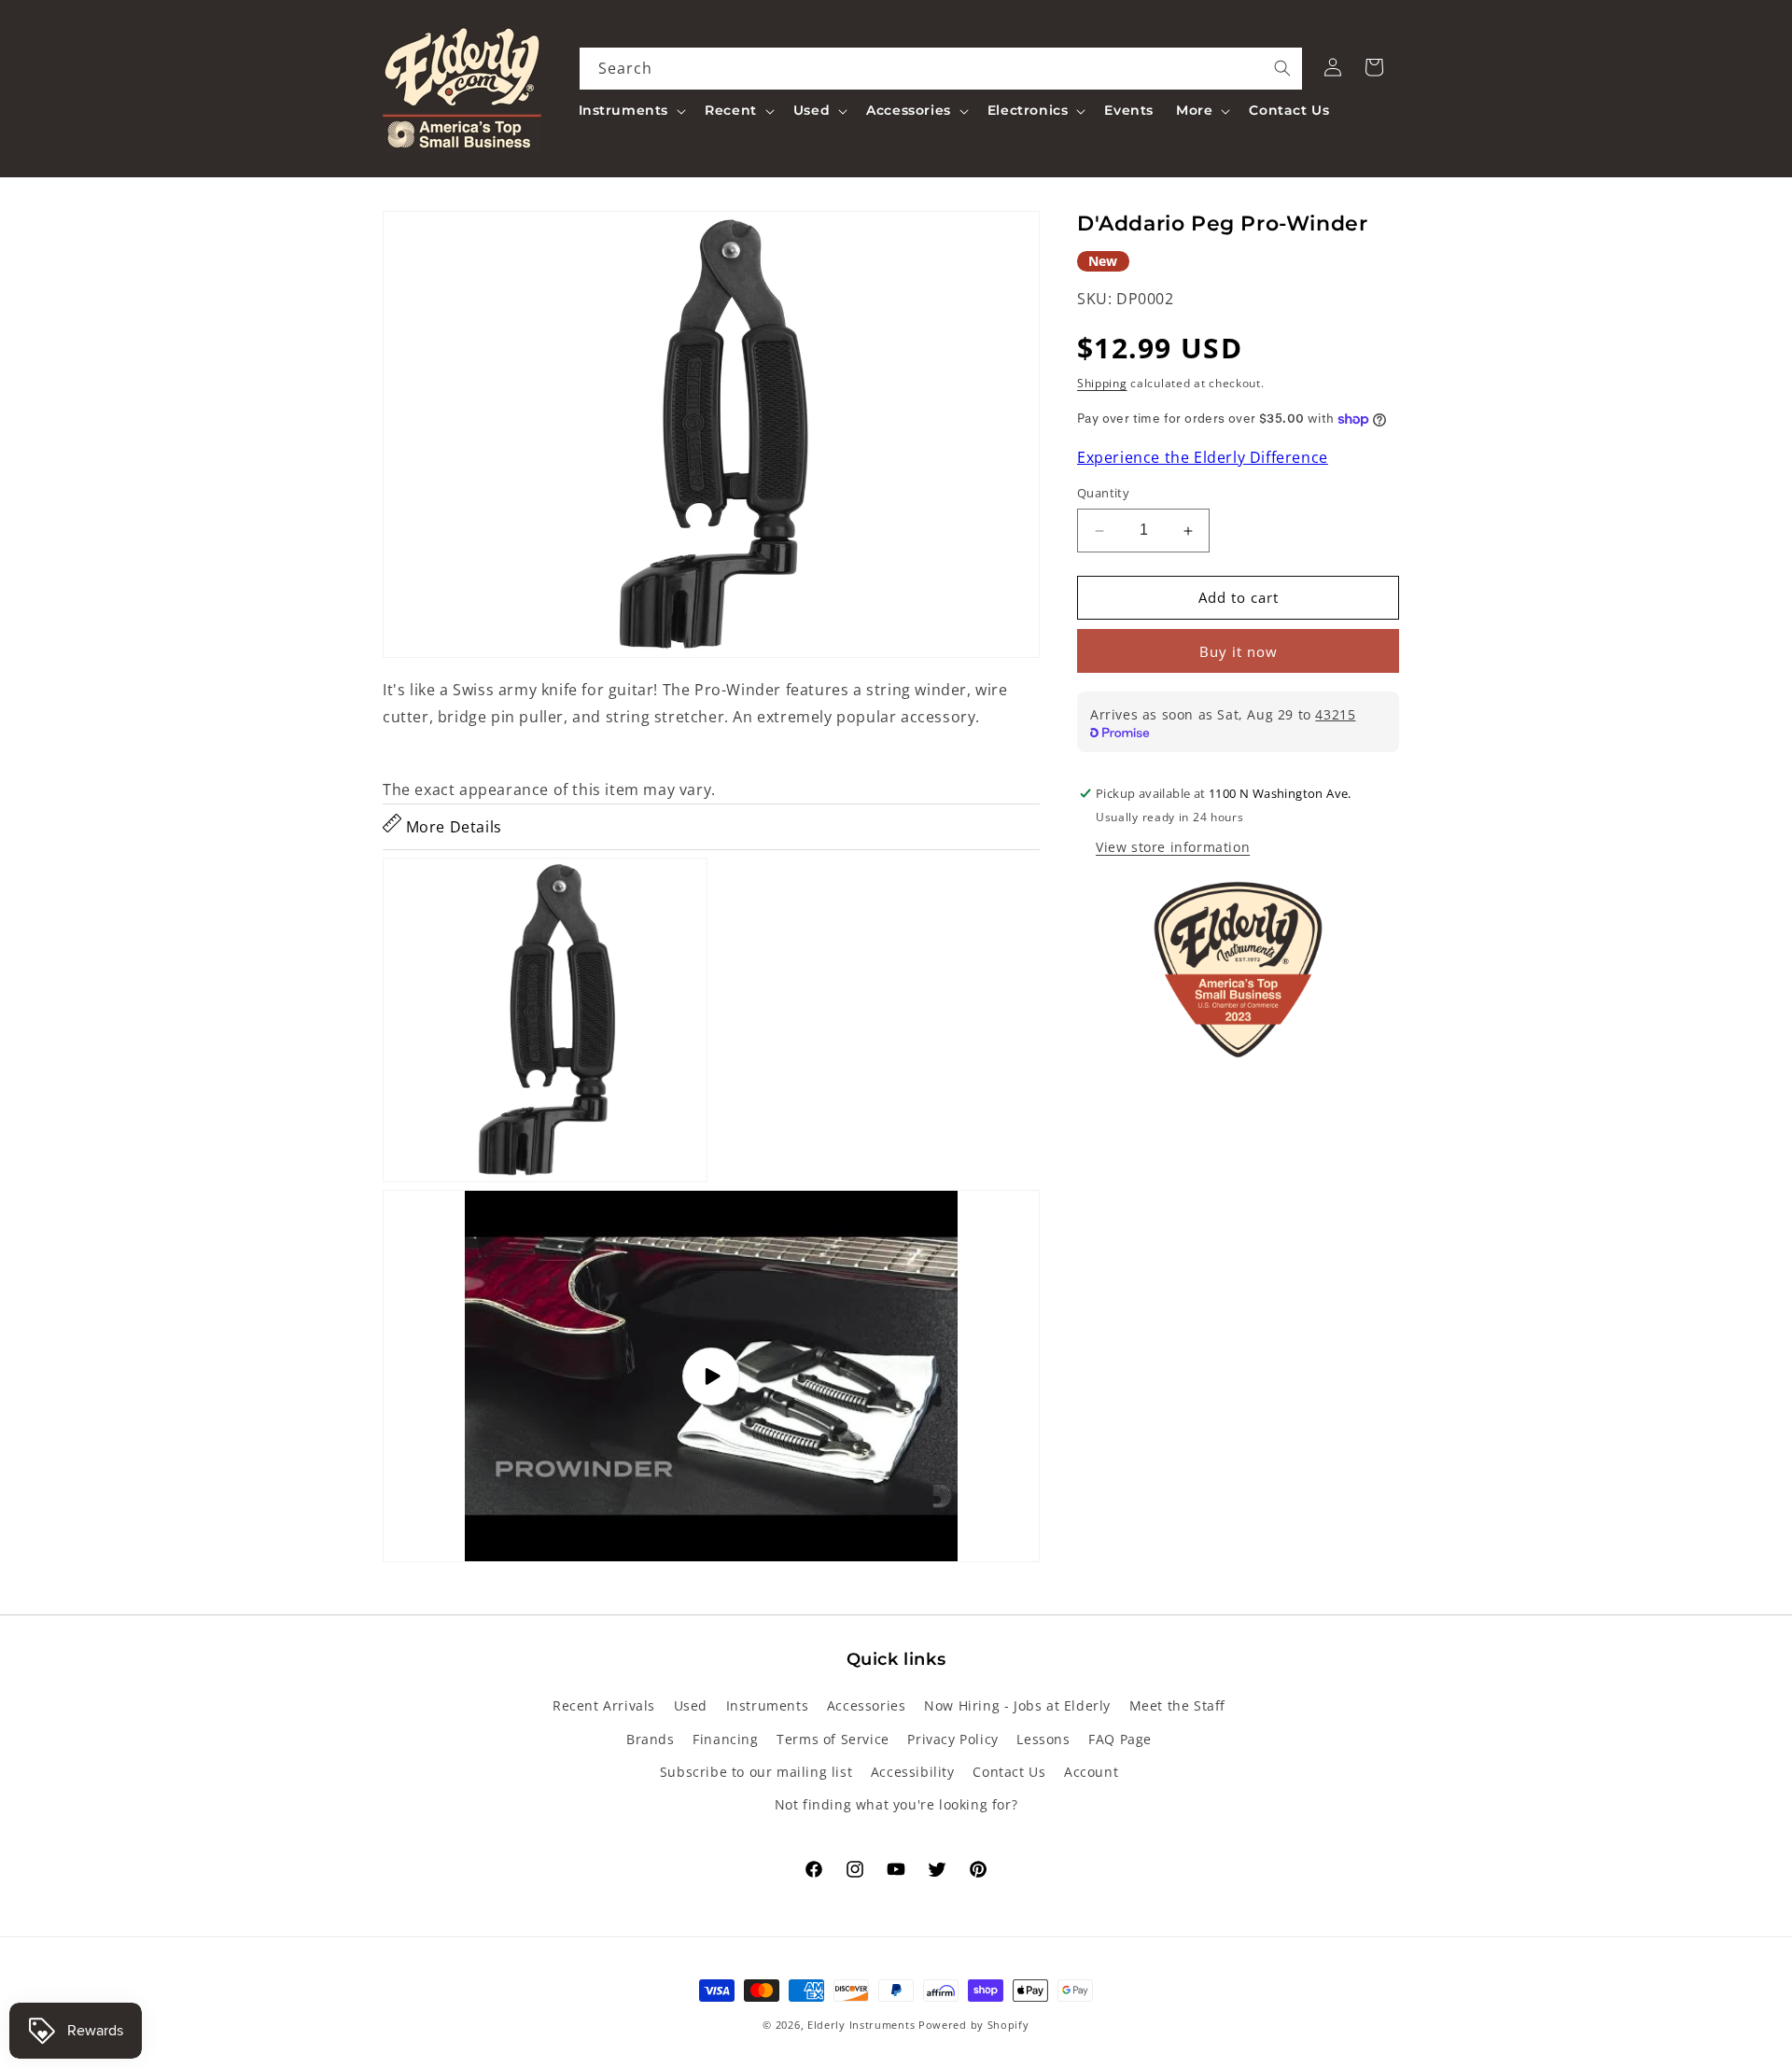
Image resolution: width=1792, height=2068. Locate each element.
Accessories (867, 1705)
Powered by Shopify (974, 2025)
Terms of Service (833, 1739)
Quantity (1103, 494)
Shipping (1102, 383)
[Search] (1282, 68)
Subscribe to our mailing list (756, 1772)
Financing (725, 1739)
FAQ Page (1120, 1739)
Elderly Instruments (861, 2025)
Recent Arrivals (604, 1705)
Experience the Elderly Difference (1203, 457)
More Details (452, 827)
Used (691, 1705)
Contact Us (1009, 1772)
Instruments (768, 1705)
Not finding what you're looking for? (896, 1804)
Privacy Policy (952, 1739)
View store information (1173, 847)
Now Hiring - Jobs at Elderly (1017, 1705)
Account (1091, 1772)
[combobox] (941, 69)
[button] (631, 110)
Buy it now (1239, 651)
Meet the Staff (1177, 1705)
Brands (651, 1739)
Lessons (1043, 1739)
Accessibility (913, 1772)
